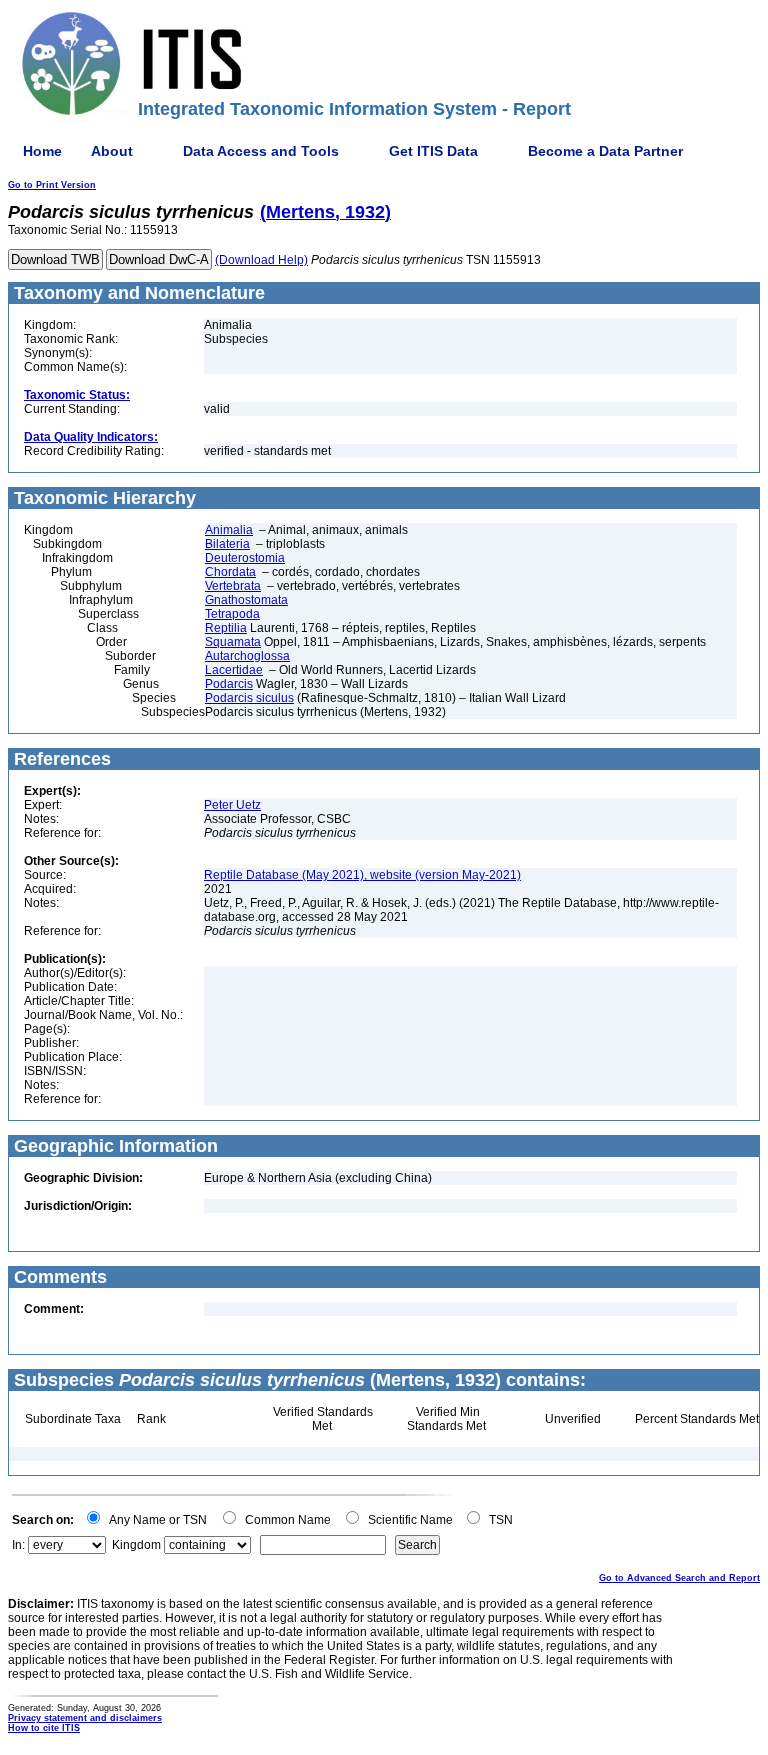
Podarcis (229, 684)
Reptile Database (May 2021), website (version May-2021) (362, 875)
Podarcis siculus (249, 698)
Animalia (229, 530)
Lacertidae (234, 670)
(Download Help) (261, 260)
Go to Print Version (52, 185)
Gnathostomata (246, 600)
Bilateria (227, 544)
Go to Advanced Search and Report (679, 1578)
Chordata (230, 572)
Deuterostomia (245, 558)
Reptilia (226, 628)
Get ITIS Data (433, 151)
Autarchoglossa (247, 656)
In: (18, 1545)
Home (42, 151)
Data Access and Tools (261, 151)
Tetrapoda (232, 614)
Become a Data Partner (605, 151)
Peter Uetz (232, 805)
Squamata (233, 642)
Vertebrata (233, 586)
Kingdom (136, 1545)
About (112, 151)
